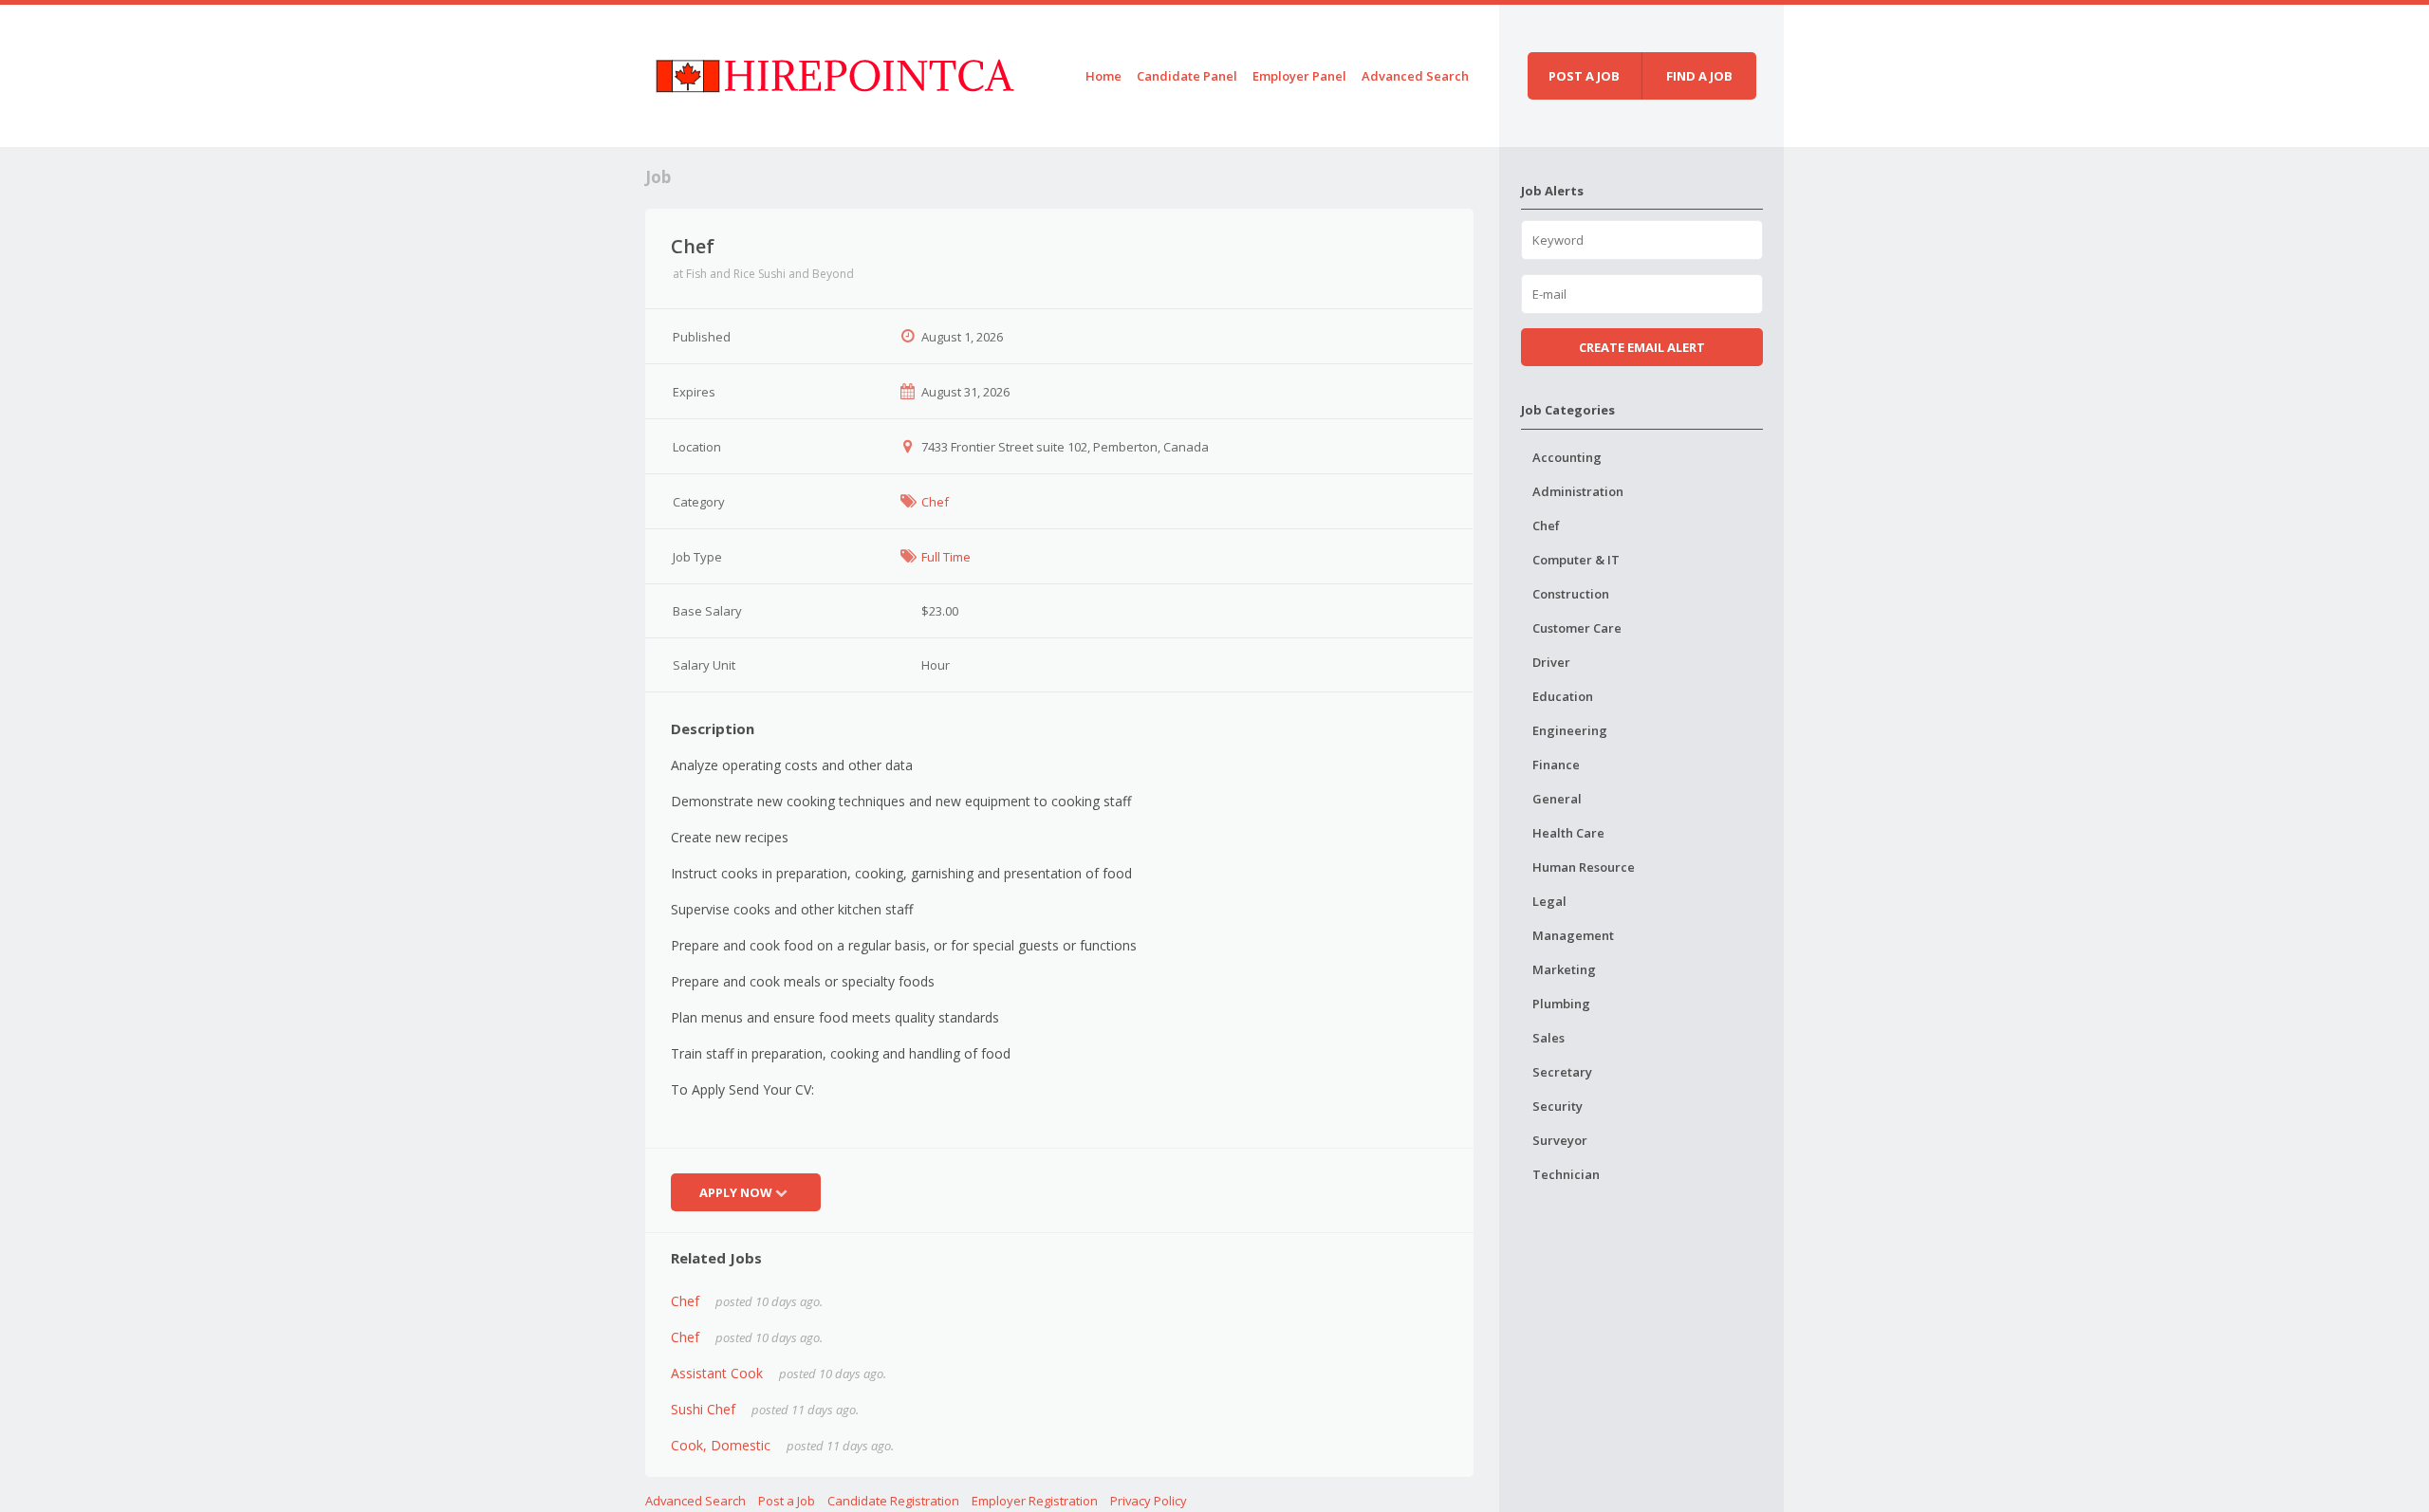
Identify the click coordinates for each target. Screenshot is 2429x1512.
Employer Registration (1035, 1501)
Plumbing (1561, 1004)
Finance (1556, 765)
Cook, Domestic (721, 1445)
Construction (1571, 594)
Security (1558, 1106)
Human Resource (1584, 867)
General (1557, 799)
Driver (1551, 662)
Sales (1548, 1038)
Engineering (1570, 730)
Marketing (1564, 969)
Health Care (1568, 833)
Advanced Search (1415, 76)
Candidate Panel (1187, 76)
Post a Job (787, 1501)
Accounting (1567, 457)
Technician (1566, 1174)
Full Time (946, 557)
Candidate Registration (893, 1501)
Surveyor (1560, 1140)
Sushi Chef (703, 1409)
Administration (1578, 491)
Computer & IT (1576, 560)
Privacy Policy (1149, 1501)
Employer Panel (1299, 76)
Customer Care (1577, 628)
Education (1563, 696)
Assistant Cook (717, 1373)
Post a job (1584, 76)
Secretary (1562, 1072)
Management (1573, 935)
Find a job (1699, 76)
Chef (935, 502)
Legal (1549, 901)
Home (1103, 76)
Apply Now (736, 1192)
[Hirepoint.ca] (834, 73)
